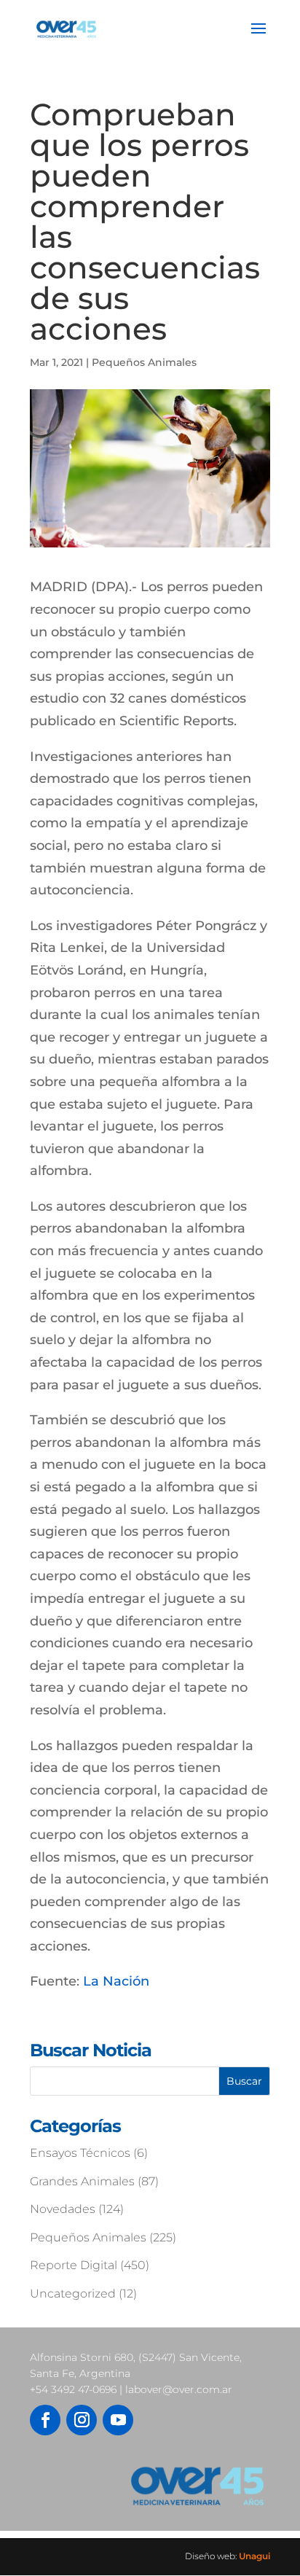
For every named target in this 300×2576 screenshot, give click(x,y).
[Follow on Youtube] (118, 2420)
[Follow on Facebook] (45, 2420)
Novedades (63, 2209)
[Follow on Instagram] (82, 2420)
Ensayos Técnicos (80, 2153)
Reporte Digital (74, 2265)
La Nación (116, 1981)
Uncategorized (73, 2294)
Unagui (254, 2556)
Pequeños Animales (144, 362)
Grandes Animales (82, 2181)
